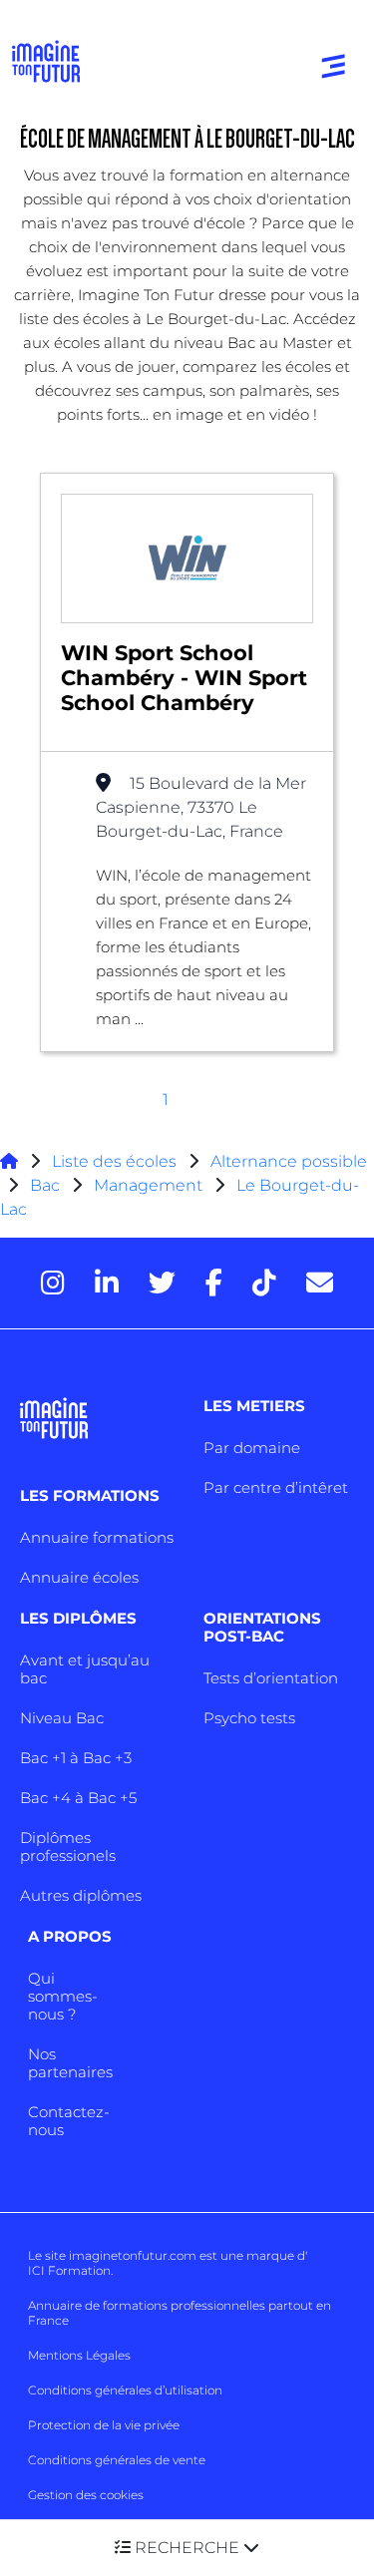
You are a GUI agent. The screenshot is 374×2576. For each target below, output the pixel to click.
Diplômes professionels (68, 1846)
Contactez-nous (69, 2121)
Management (148, 1185)
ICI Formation (69, 2270)
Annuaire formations (97, 1537)
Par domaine (252, 1448)
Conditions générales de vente (117, 2460)
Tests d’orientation (271, 1678)
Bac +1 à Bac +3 (76, 1758)
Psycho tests (249, 1718)
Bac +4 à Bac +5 (78, 1798)
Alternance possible (289, 1161)
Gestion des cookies (86, 2495)
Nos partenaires (70, 2063)
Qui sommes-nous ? (63, 1996)
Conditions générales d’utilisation (125, 2390)
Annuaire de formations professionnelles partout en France (180, 2313)
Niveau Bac (62, 1718)
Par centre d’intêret (276, 1487)
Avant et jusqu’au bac (85, 1669)
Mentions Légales (79, 2355)
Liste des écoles (114, 1161)
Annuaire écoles (79, 1577)
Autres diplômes (81, 1895)
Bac (45, 1185)
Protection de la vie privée (104, 2425)
